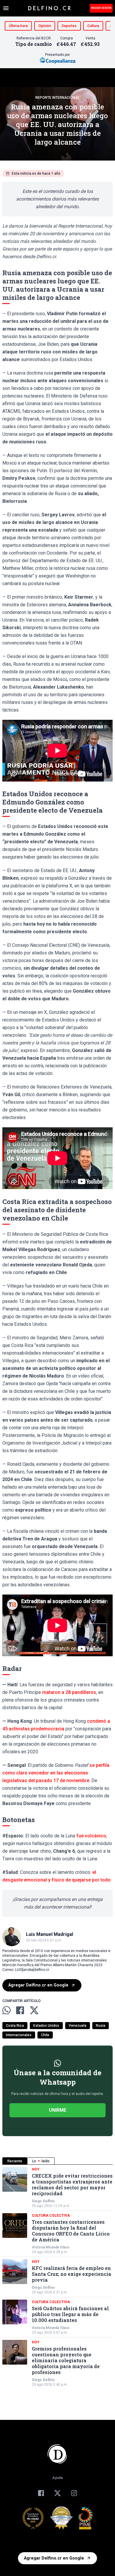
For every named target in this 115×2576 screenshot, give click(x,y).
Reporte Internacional (57, 98)
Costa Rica (15, 2026)
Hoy (36, 2169)
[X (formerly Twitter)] (57, 2493)
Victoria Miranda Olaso (51, 2247)
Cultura (93, 26)
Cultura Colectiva (51, 2216)
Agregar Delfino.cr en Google (38, 1985)
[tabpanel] (57, 2277)
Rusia (101, 2026)
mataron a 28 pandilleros (69, 1692)
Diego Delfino (43, 2201)
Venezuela (78, 2026)
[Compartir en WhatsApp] (6, 2010)
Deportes (69, 26)
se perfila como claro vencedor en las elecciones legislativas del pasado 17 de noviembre (56, 1773)
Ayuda (57, 2478)
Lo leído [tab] (41, 2161)
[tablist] (57, 2161)
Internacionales (19, 2035)
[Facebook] (41, 2493)
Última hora (18, 26)
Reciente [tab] (15, 2161)
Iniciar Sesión (101, 8)
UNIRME (58, 2110)
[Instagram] (74, 2493)
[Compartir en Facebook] (20, 2010)
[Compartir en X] (34, 2010)
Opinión (45, 26)
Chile (45, 2035)
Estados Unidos (46, 2026)
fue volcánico (91, 1836)
